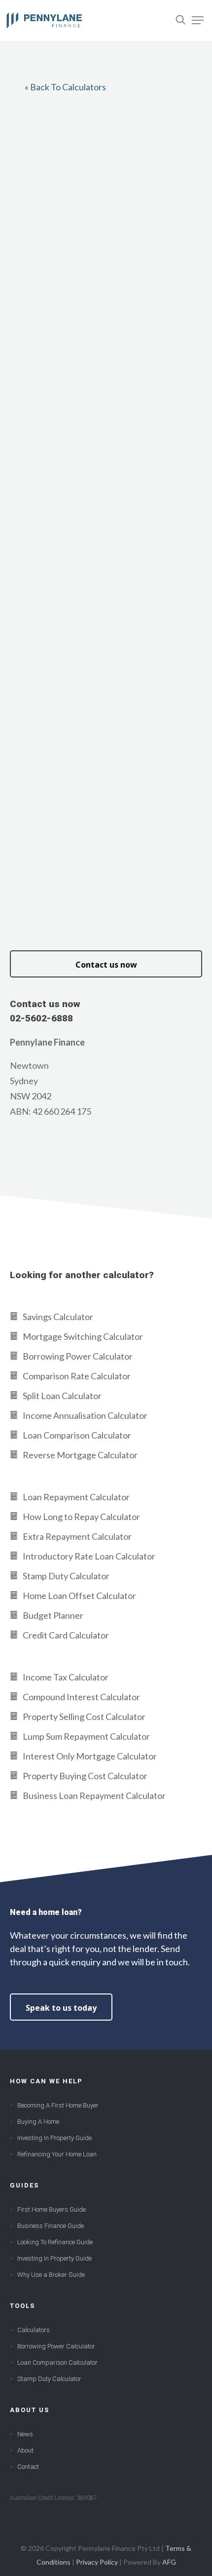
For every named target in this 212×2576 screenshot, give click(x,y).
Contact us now (106, 965)
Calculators (34, 2330)
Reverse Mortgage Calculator (80, 1455)
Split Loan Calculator (62, 1396)
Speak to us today (61, 2008)
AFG (169, 2562)
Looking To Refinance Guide (55, 2242)
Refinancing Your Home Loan (57, 2154)
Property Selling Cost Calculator (84, 1717)
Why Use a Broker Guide (51, 2275)
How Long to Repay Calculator (81, 1517)
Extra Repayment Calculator (77, 1536)
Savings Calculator (58, 1317)
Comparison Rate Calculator (77, 1376)
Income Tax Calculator (66, 1677)
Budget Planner (53, 1615)
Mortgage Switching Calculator (83, 1336)
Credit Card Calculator (66, 1635)
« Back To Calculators (65, 87)
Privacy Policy (97, 2562)
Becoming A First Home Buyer (58, 2105)
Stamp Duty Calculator (66, 1576)
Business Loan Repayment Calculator (94, 1795)
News (25, 2434)
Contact (28, 2467)
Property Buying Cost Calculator (85, 1776)
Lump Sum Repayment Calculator (86, 1736)
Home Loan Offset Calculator (79, 1596)
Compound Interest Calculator (81, 1697)
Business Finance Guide (51, 2226)
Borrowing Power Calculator (78, 1356)
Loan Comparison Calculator (77, 1435)
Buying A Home (38, 2122)
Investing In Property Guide (54, 2138)
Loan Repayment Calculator (76, 1497)
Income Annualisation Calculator (85, 1415)
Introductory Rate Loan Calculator (89, 1556)
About (25, 2450)
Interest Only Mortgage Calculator (90, 1756)
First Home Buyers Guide (52, 2209)
